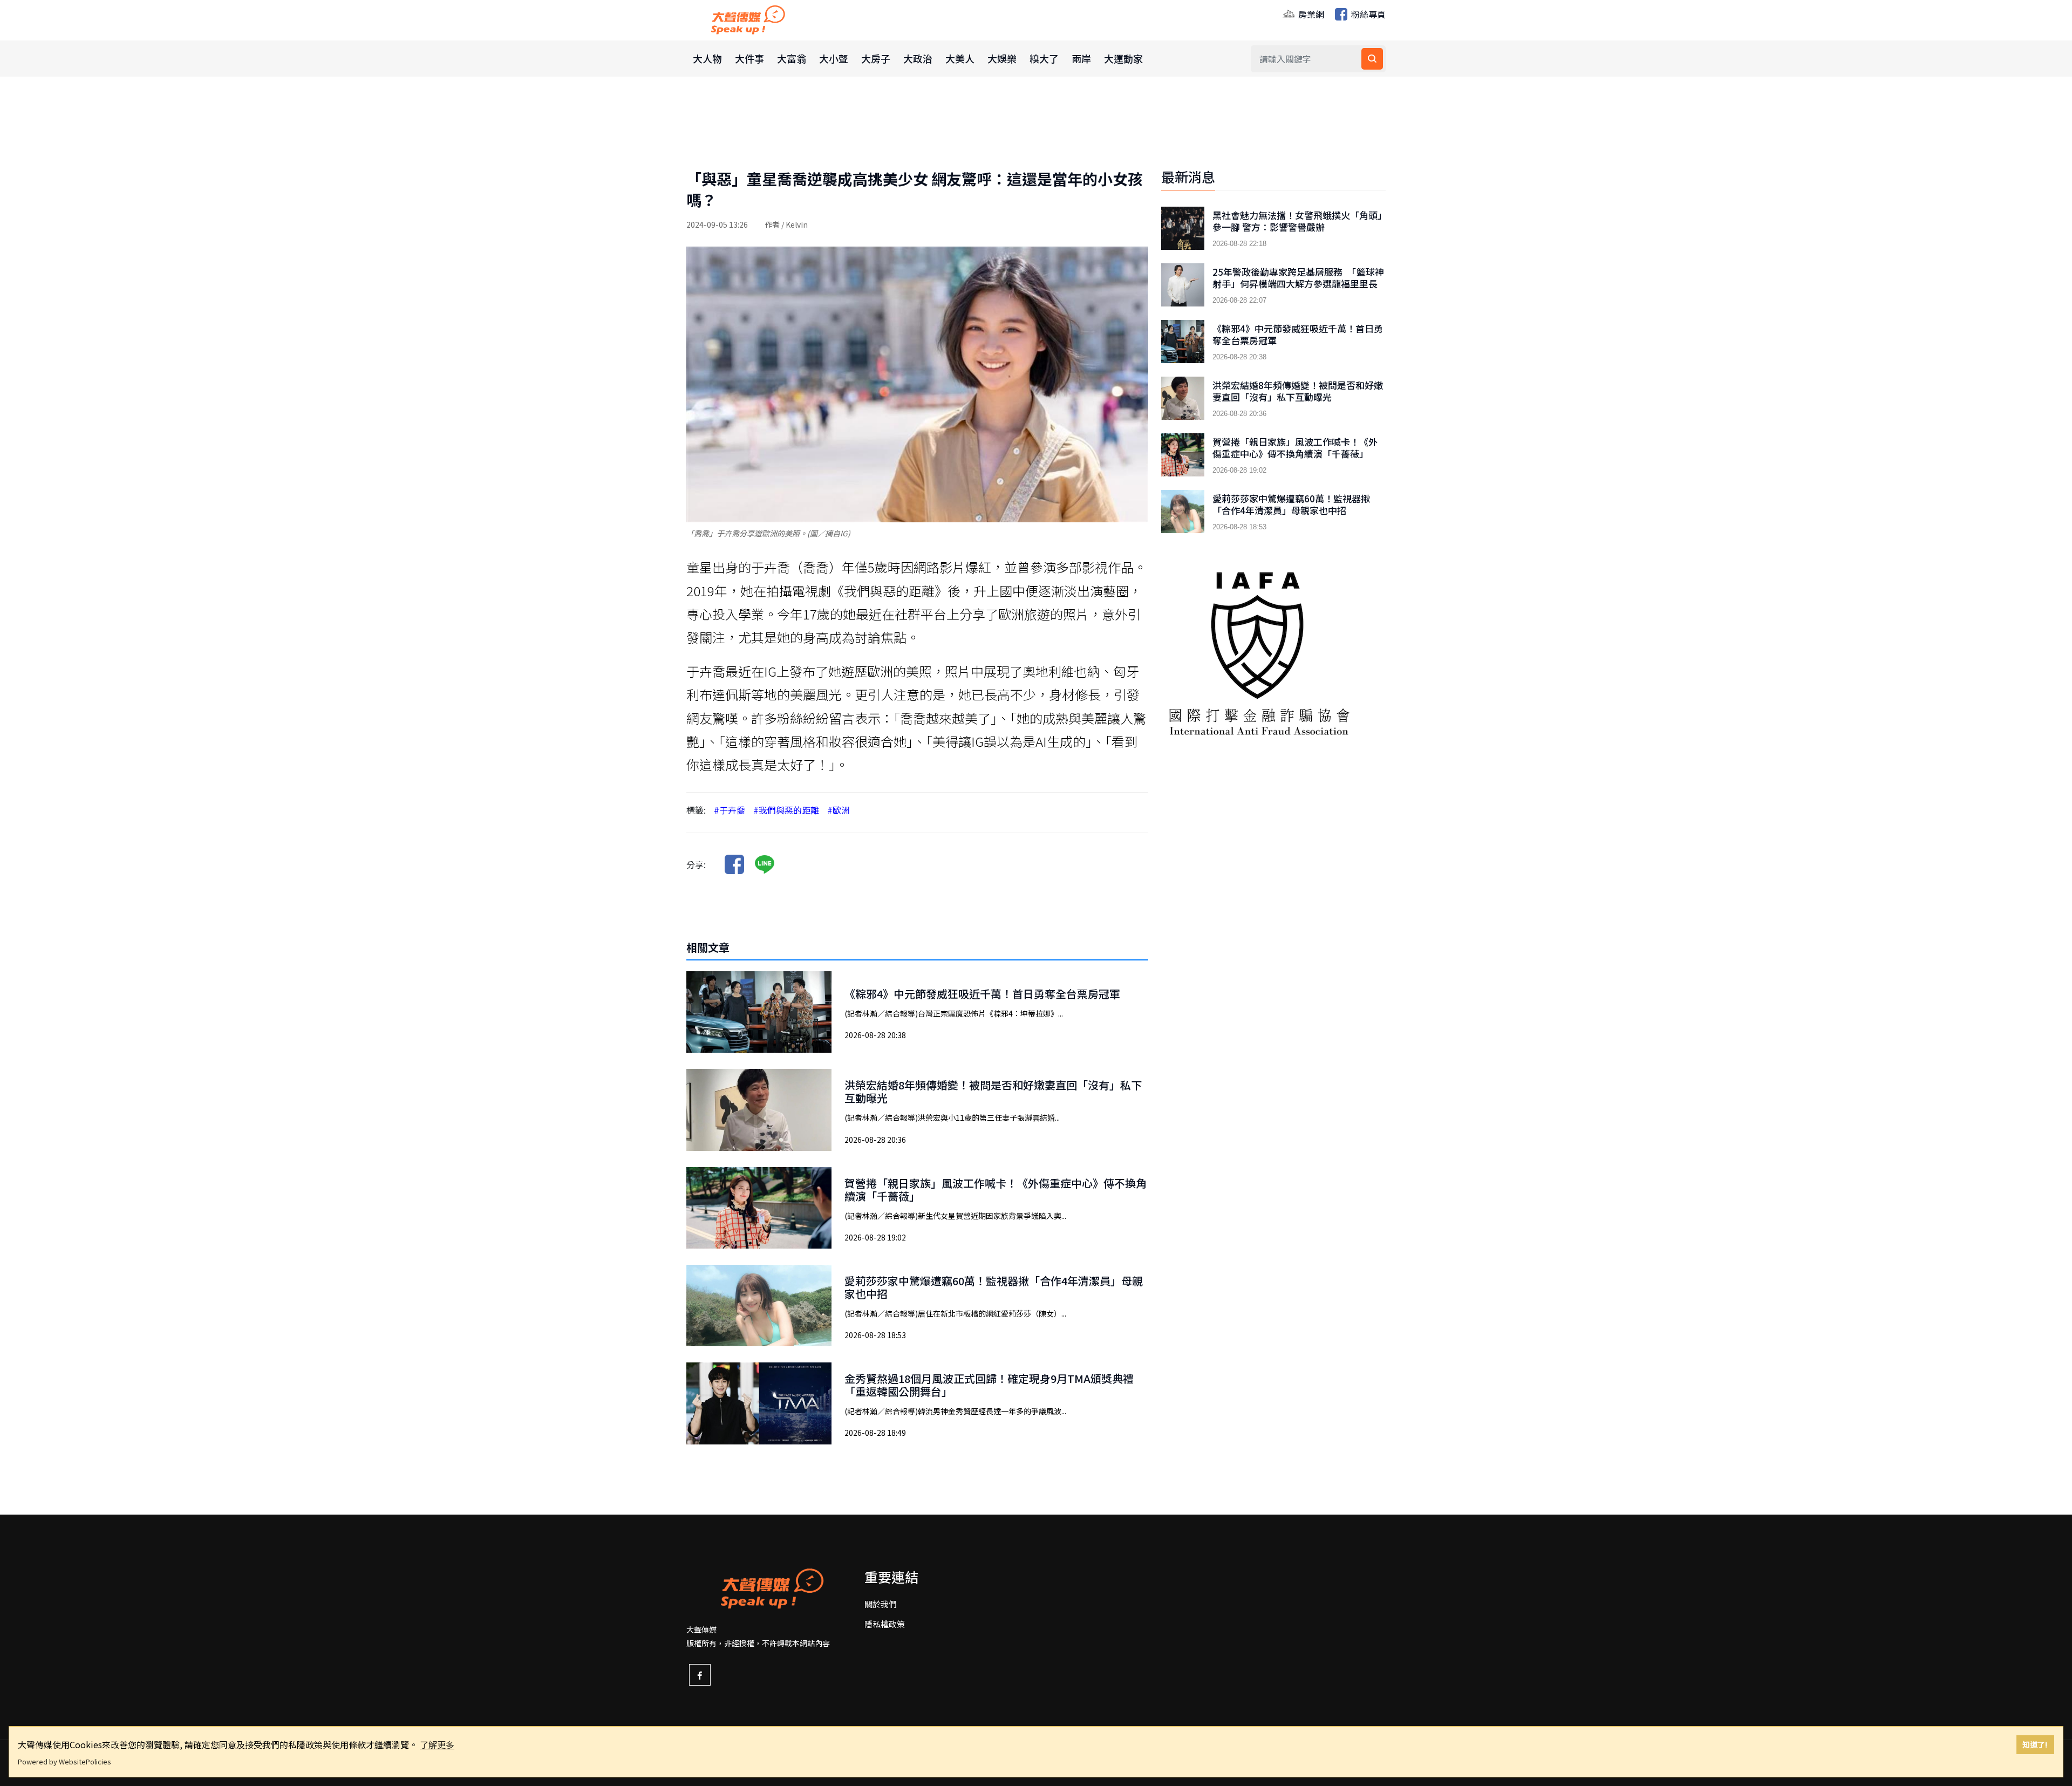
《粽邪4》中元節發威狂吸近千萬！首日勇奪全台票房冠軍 (982, 994)
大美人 (960, 58)
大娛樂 (1002, 58)
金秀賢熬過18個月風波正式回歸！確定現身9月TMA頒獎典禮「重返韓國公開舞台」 (989, 1385)
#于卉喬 (730, 810)
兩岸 (1081, 58)
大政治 (918, 58)
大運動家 (1123, 58)
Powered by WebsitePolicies (64, 1761)
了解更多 (437, 1744)
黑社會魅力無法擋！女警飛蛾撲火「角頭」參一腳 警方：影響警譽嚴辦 (1297, 221)
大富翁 (792, 58)
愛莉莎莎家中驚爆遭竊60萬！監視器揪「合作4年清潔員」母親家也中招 (994, 1287)
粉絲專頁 (1367, 14)
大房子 (876, 58)
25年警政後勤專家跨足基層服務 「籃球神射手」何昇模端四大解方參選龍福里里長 (1298, 278)
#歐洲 (839, 810)
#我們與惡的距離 (786, 810)
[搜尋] (1372, 59)
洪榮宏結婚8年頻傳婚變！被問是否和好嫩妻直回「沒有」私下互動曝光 (993, 1091)
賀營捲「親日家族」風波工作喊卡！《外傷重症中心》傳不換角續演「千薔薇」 (996, 1189)
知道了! (2035, 1744)
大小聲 (834, 58)
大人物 (707, 58)
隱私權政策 (885, 1624)
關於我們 (881, 1604)
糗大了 (1044, 58)
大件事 (749, 58)
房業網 (1310, 14)
